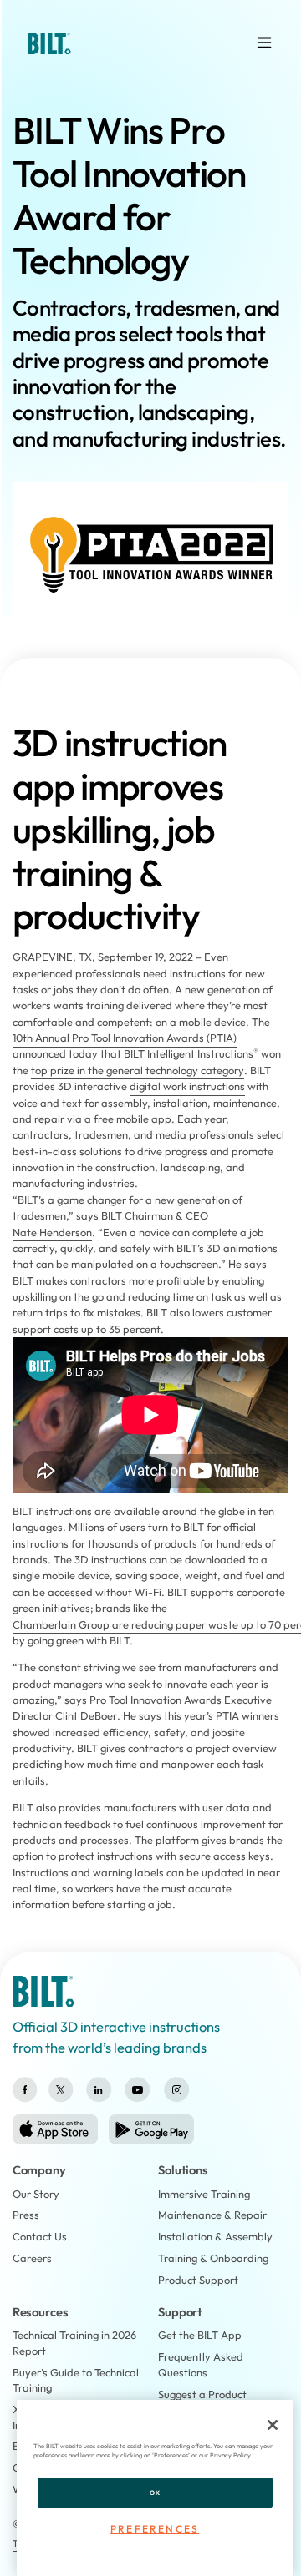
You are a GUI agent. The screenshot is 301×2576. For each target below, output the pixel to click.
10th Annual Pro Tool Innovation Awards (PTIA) (125, 1038)
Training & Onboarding (213, 2258)
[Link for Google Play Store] (151, 2129)
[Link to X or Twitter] (61, 2090)
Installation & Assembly (215, 2236)
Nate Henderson (52, 1232)
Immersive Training (204, 2194)
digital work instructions (187, 1086)
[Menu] (264, 43)
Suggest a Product (202, 2394)
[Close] (273, 2425)
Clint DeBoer (86, 1715)
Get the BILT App (200, 2335)
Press (26, 2215)
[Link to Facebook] (25, 2090)
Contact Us (40, 2236)
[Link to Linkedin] (98, 2090)
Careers (32, 2258)
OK (155, 2493)
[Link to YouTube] (138, 2090)
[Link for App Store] (55, 2129)
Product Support (198, 2280)
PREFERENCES (155, 2529)
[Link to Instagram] (177, 2090)
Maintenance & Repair (212, 2215)
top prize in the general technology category (138, 1070)
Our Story (36, 2194)
